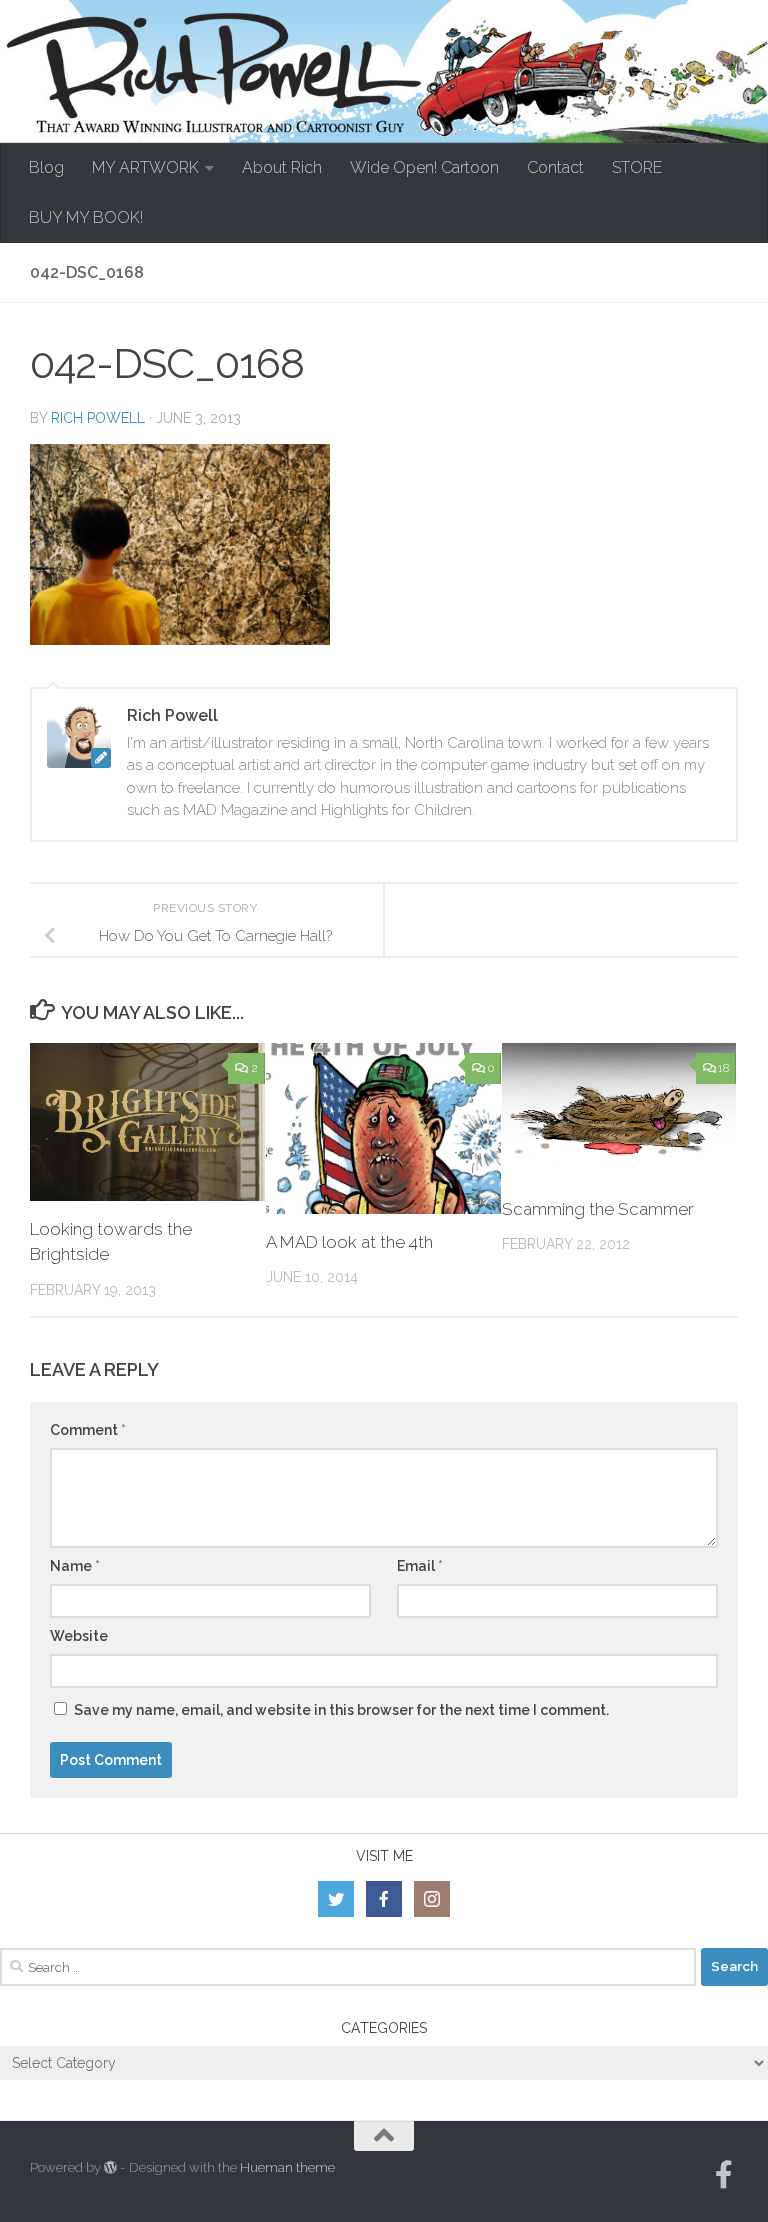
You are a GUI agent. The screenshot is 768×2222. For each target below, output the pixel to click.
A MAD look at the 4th (349, 1242)
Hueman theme (287, 2167)
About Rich (282, 167)
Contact (555, 167)
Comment (88, 1430)
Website (79, 1636)
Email (420, 1566)
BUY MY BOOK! (86, 217)
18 (723, 1068)
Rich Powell (98, 418)
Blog (46, 167)
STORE (637, 167)
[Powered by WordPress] (110, 2167)
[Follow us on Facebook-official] (724, 2175)
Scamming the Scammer (598, 1209)
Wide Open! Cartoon (424, 167)
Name (75, 1566)
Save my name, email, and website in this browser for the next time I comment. (341, 1710)
